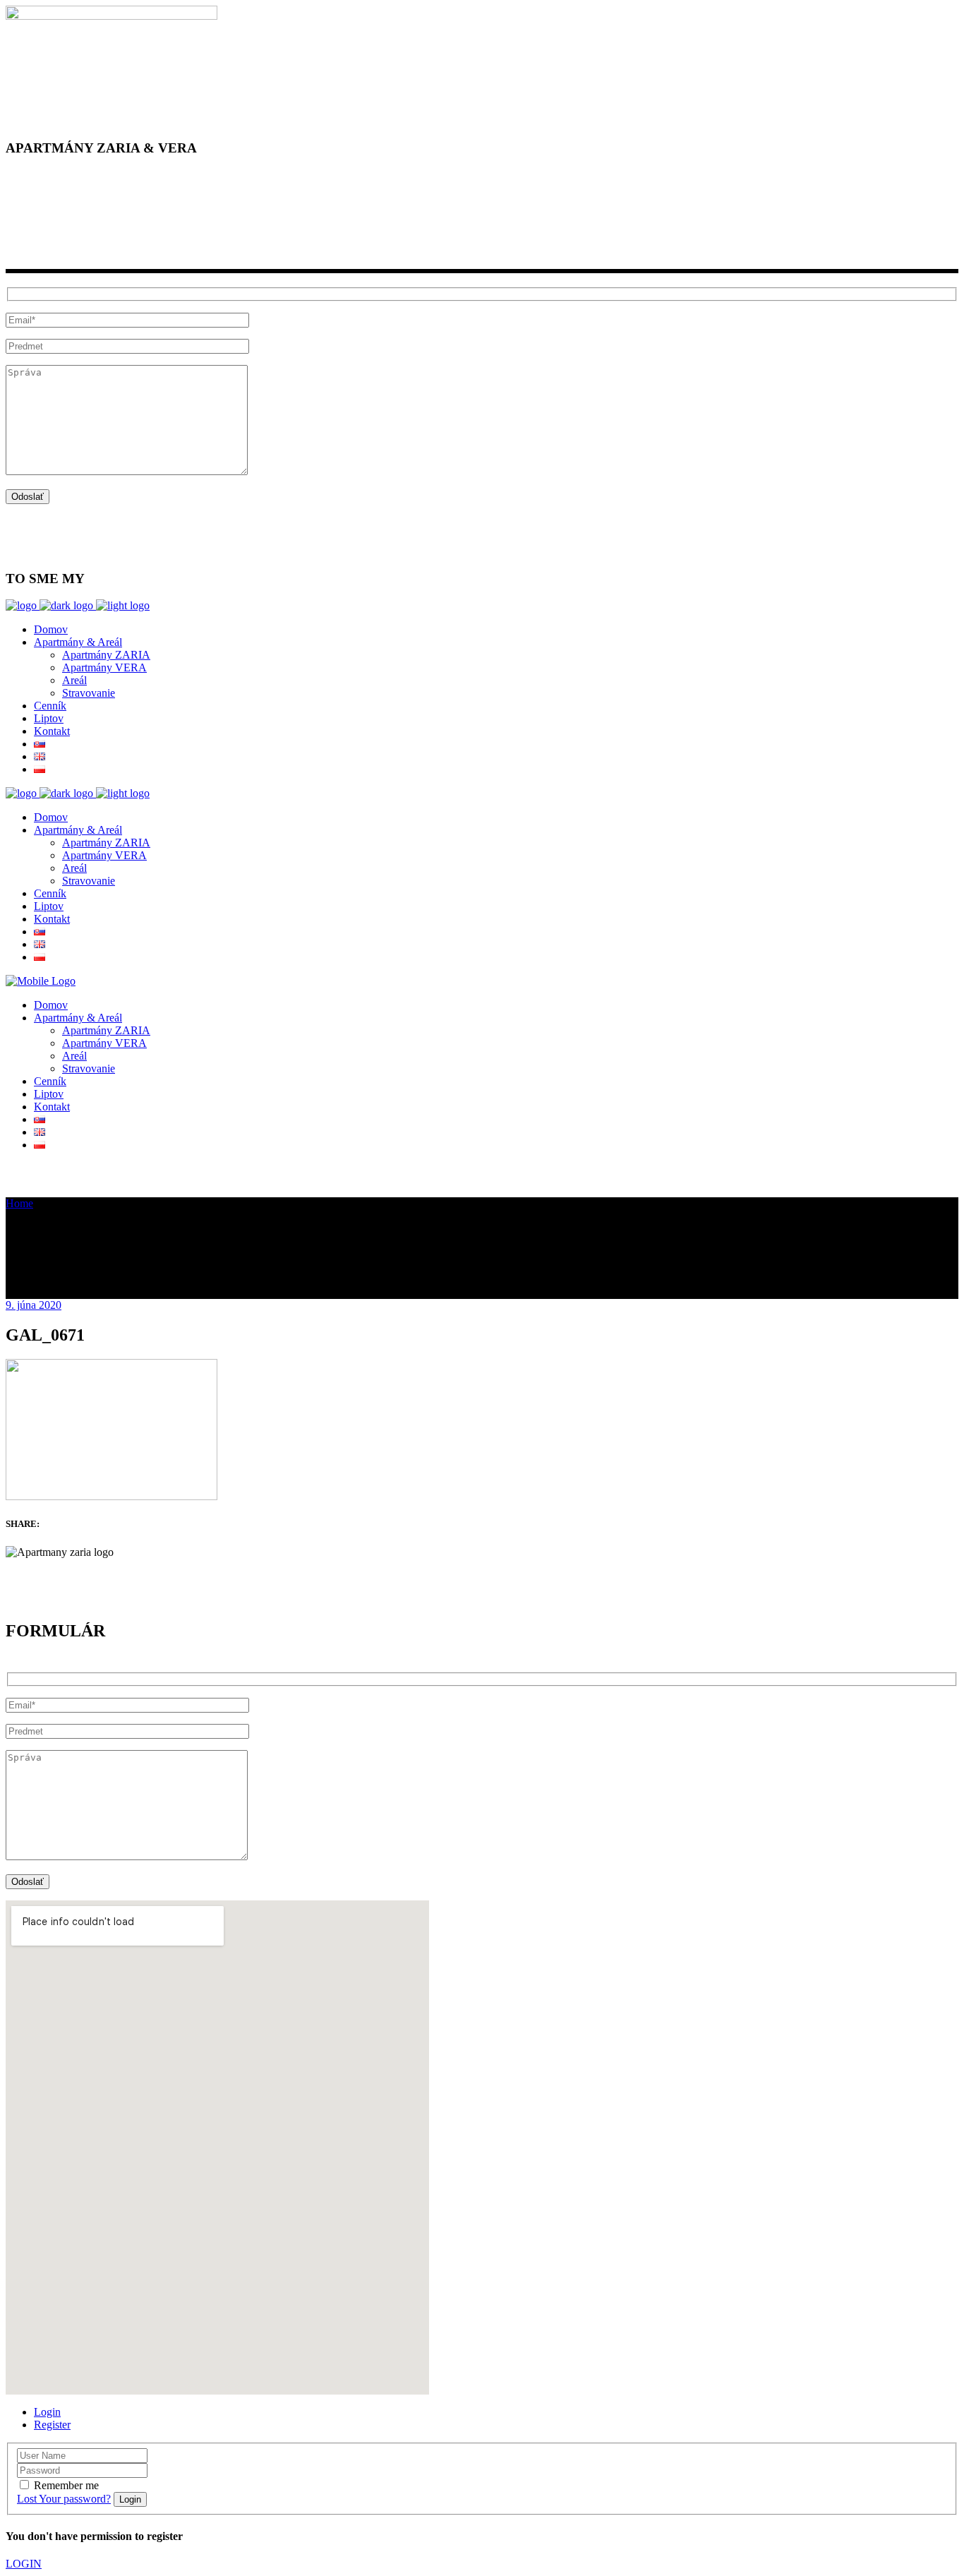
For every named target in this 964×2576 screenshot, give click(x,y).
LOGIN (24, 2564)
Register (52, 2425)
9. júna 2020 (34, 1305)
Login (47, 2412)
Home (19, 1203)
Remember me (66, 2485)
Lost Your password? (64, 2499)
